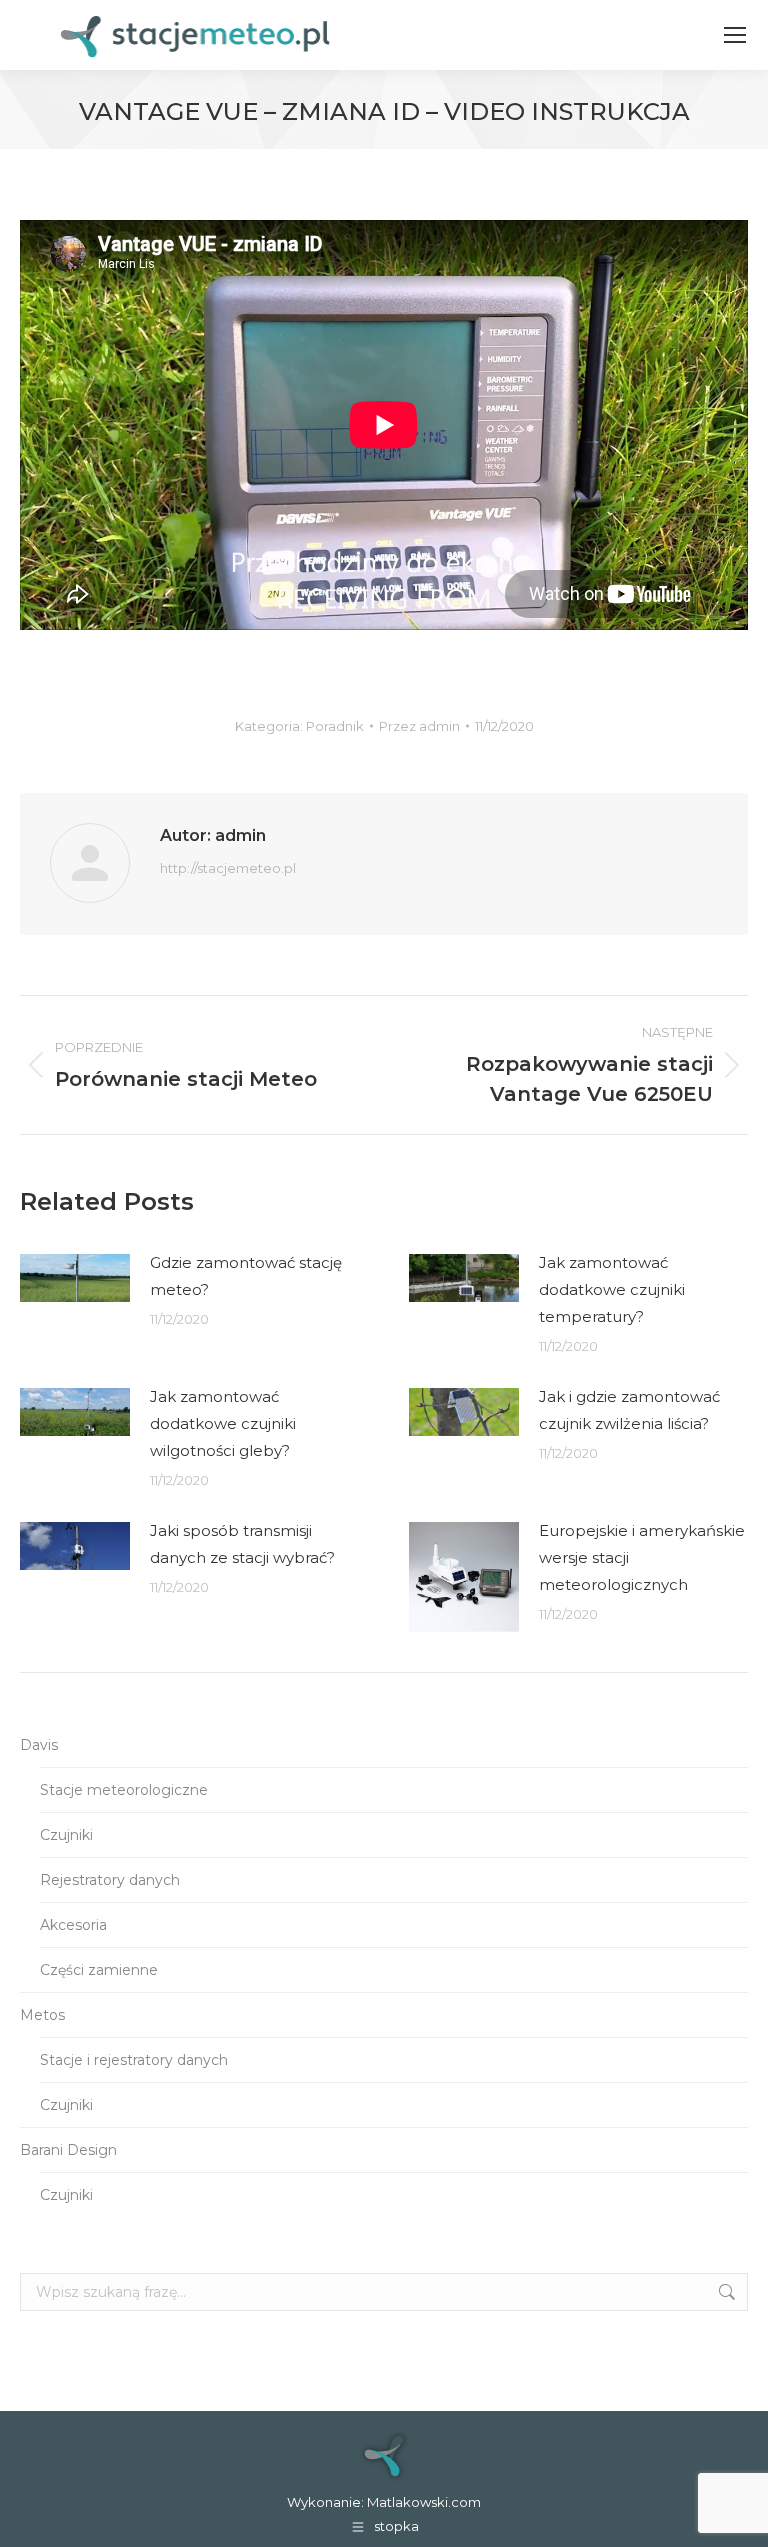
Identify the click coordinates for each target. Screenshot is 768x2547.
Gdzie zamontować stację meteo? (246, 1276)
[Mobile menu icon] (735, 35)
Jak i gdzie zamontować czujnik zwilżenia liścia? (629, 1410)
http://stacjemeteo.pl (228, 868)
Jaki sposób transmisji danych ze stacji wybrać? (242, 1544)
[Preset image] (75, 1278)
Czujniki (66, 1835)
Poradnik (335, 726)
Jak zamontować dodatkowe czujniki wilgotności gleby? (223, 1423)
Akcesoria (73, 1925)
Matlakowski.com (424, 2502)
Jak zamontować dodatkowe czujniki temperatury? (612, 1289)
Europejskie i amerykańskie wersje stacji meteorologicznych (642, 1557)
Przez (419, 726)
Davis (39, 1745)
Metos (42, 2015)
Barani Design (68, 2150)
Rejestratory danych (110, 1880)
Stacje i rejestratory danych (134, 2060)
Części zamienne (99, 1970)
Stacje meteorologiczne (124, 1790)
